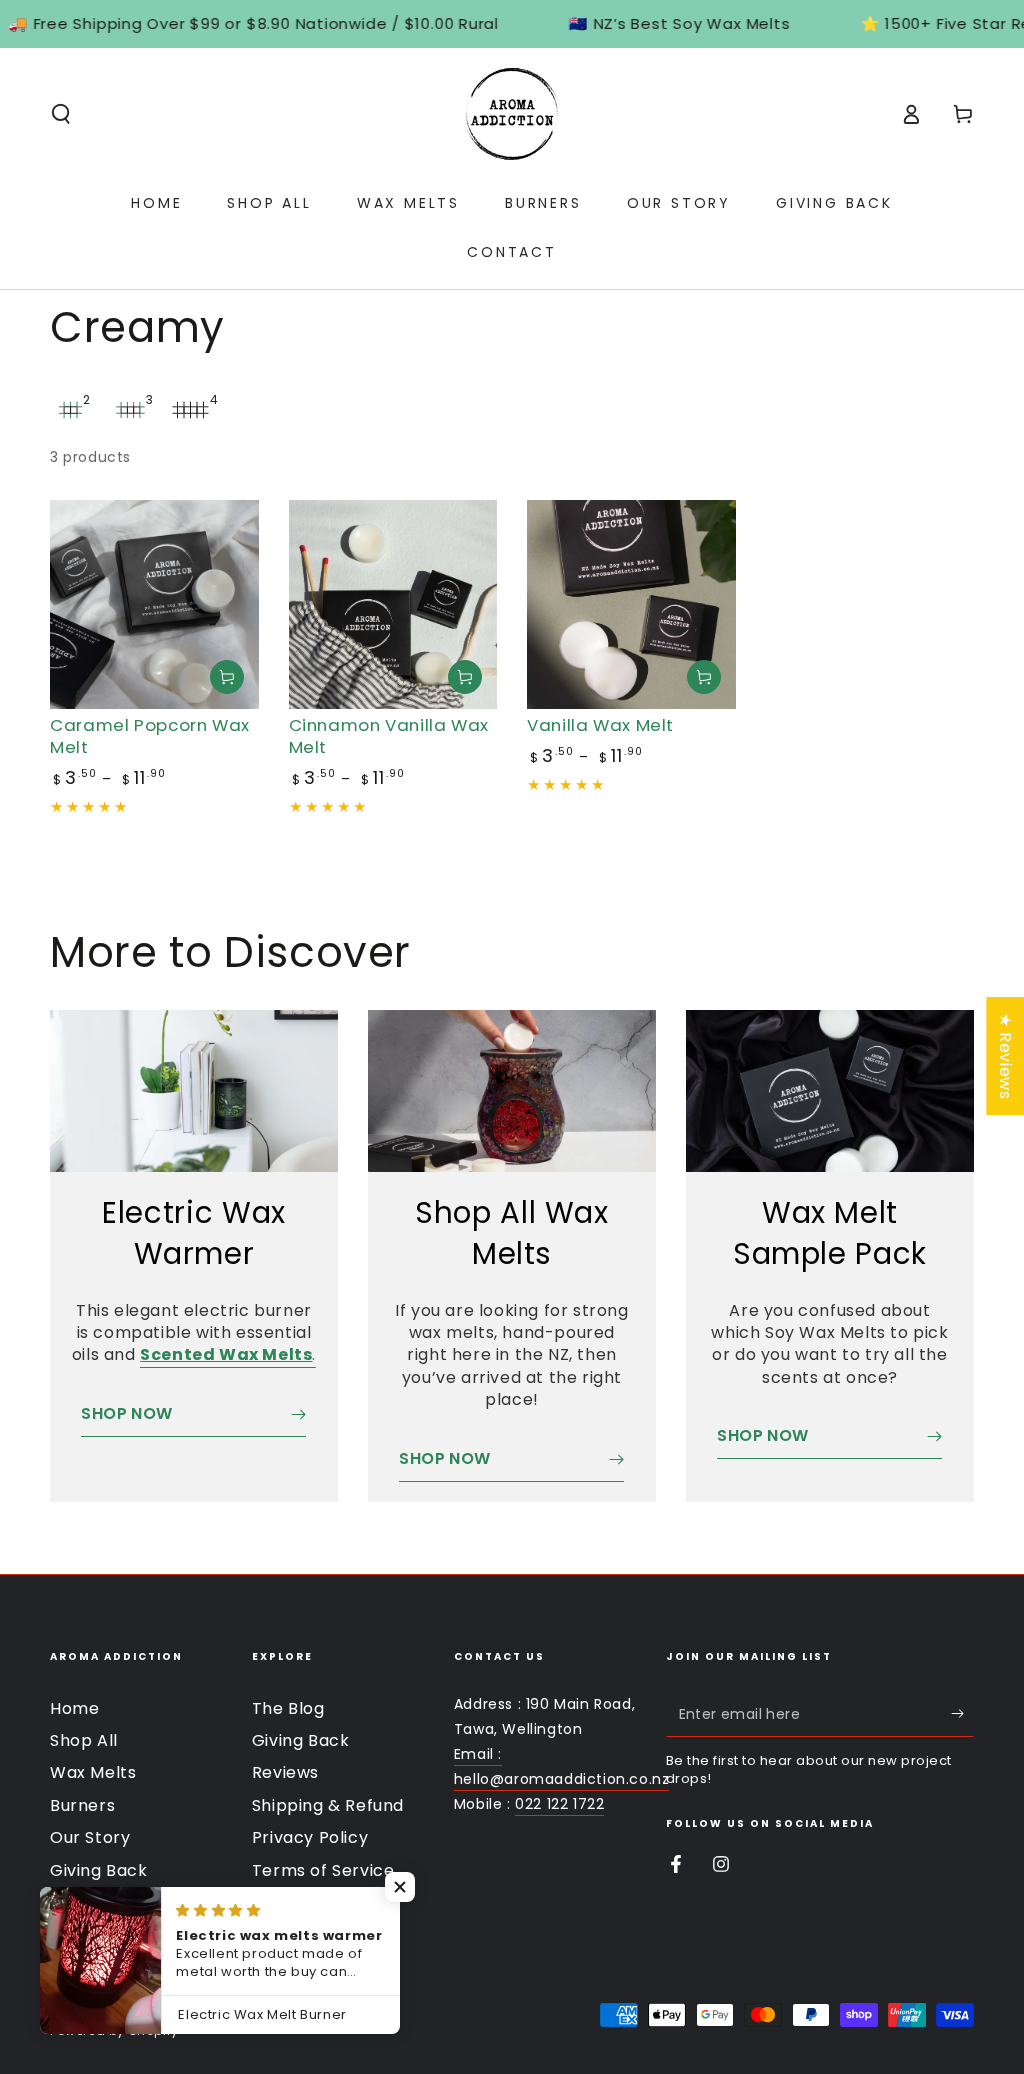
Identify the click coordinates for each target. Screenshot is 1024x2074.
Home (74, 1708)
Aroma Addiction (161, 2002)
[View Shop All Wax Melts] (512, 1091)
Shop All (84, 1740)
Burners (82, 1805)
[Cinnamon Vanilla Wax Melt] (393, 604)
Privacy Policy (310, 1837)
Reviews (285, 1772)
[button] (61, 114)
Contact (85, 1902)
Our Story (90, 1837)
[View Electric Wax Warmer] (194, 1091)
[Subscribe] (962, 1714)
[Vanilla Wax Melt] (631, 604)
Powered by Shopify (114, 2031)
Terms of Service (323, 1870)
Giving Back (99, 1870)
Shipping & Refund (328, 1805)
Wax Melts (93, 1772)
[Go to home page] (512, 114)
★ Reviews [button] (1005, 1056)
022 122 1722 (559, 1804)
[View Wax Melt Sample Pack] (830, 1091)
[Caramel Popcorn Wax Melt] (154, 604)
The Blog (288, 1708)
